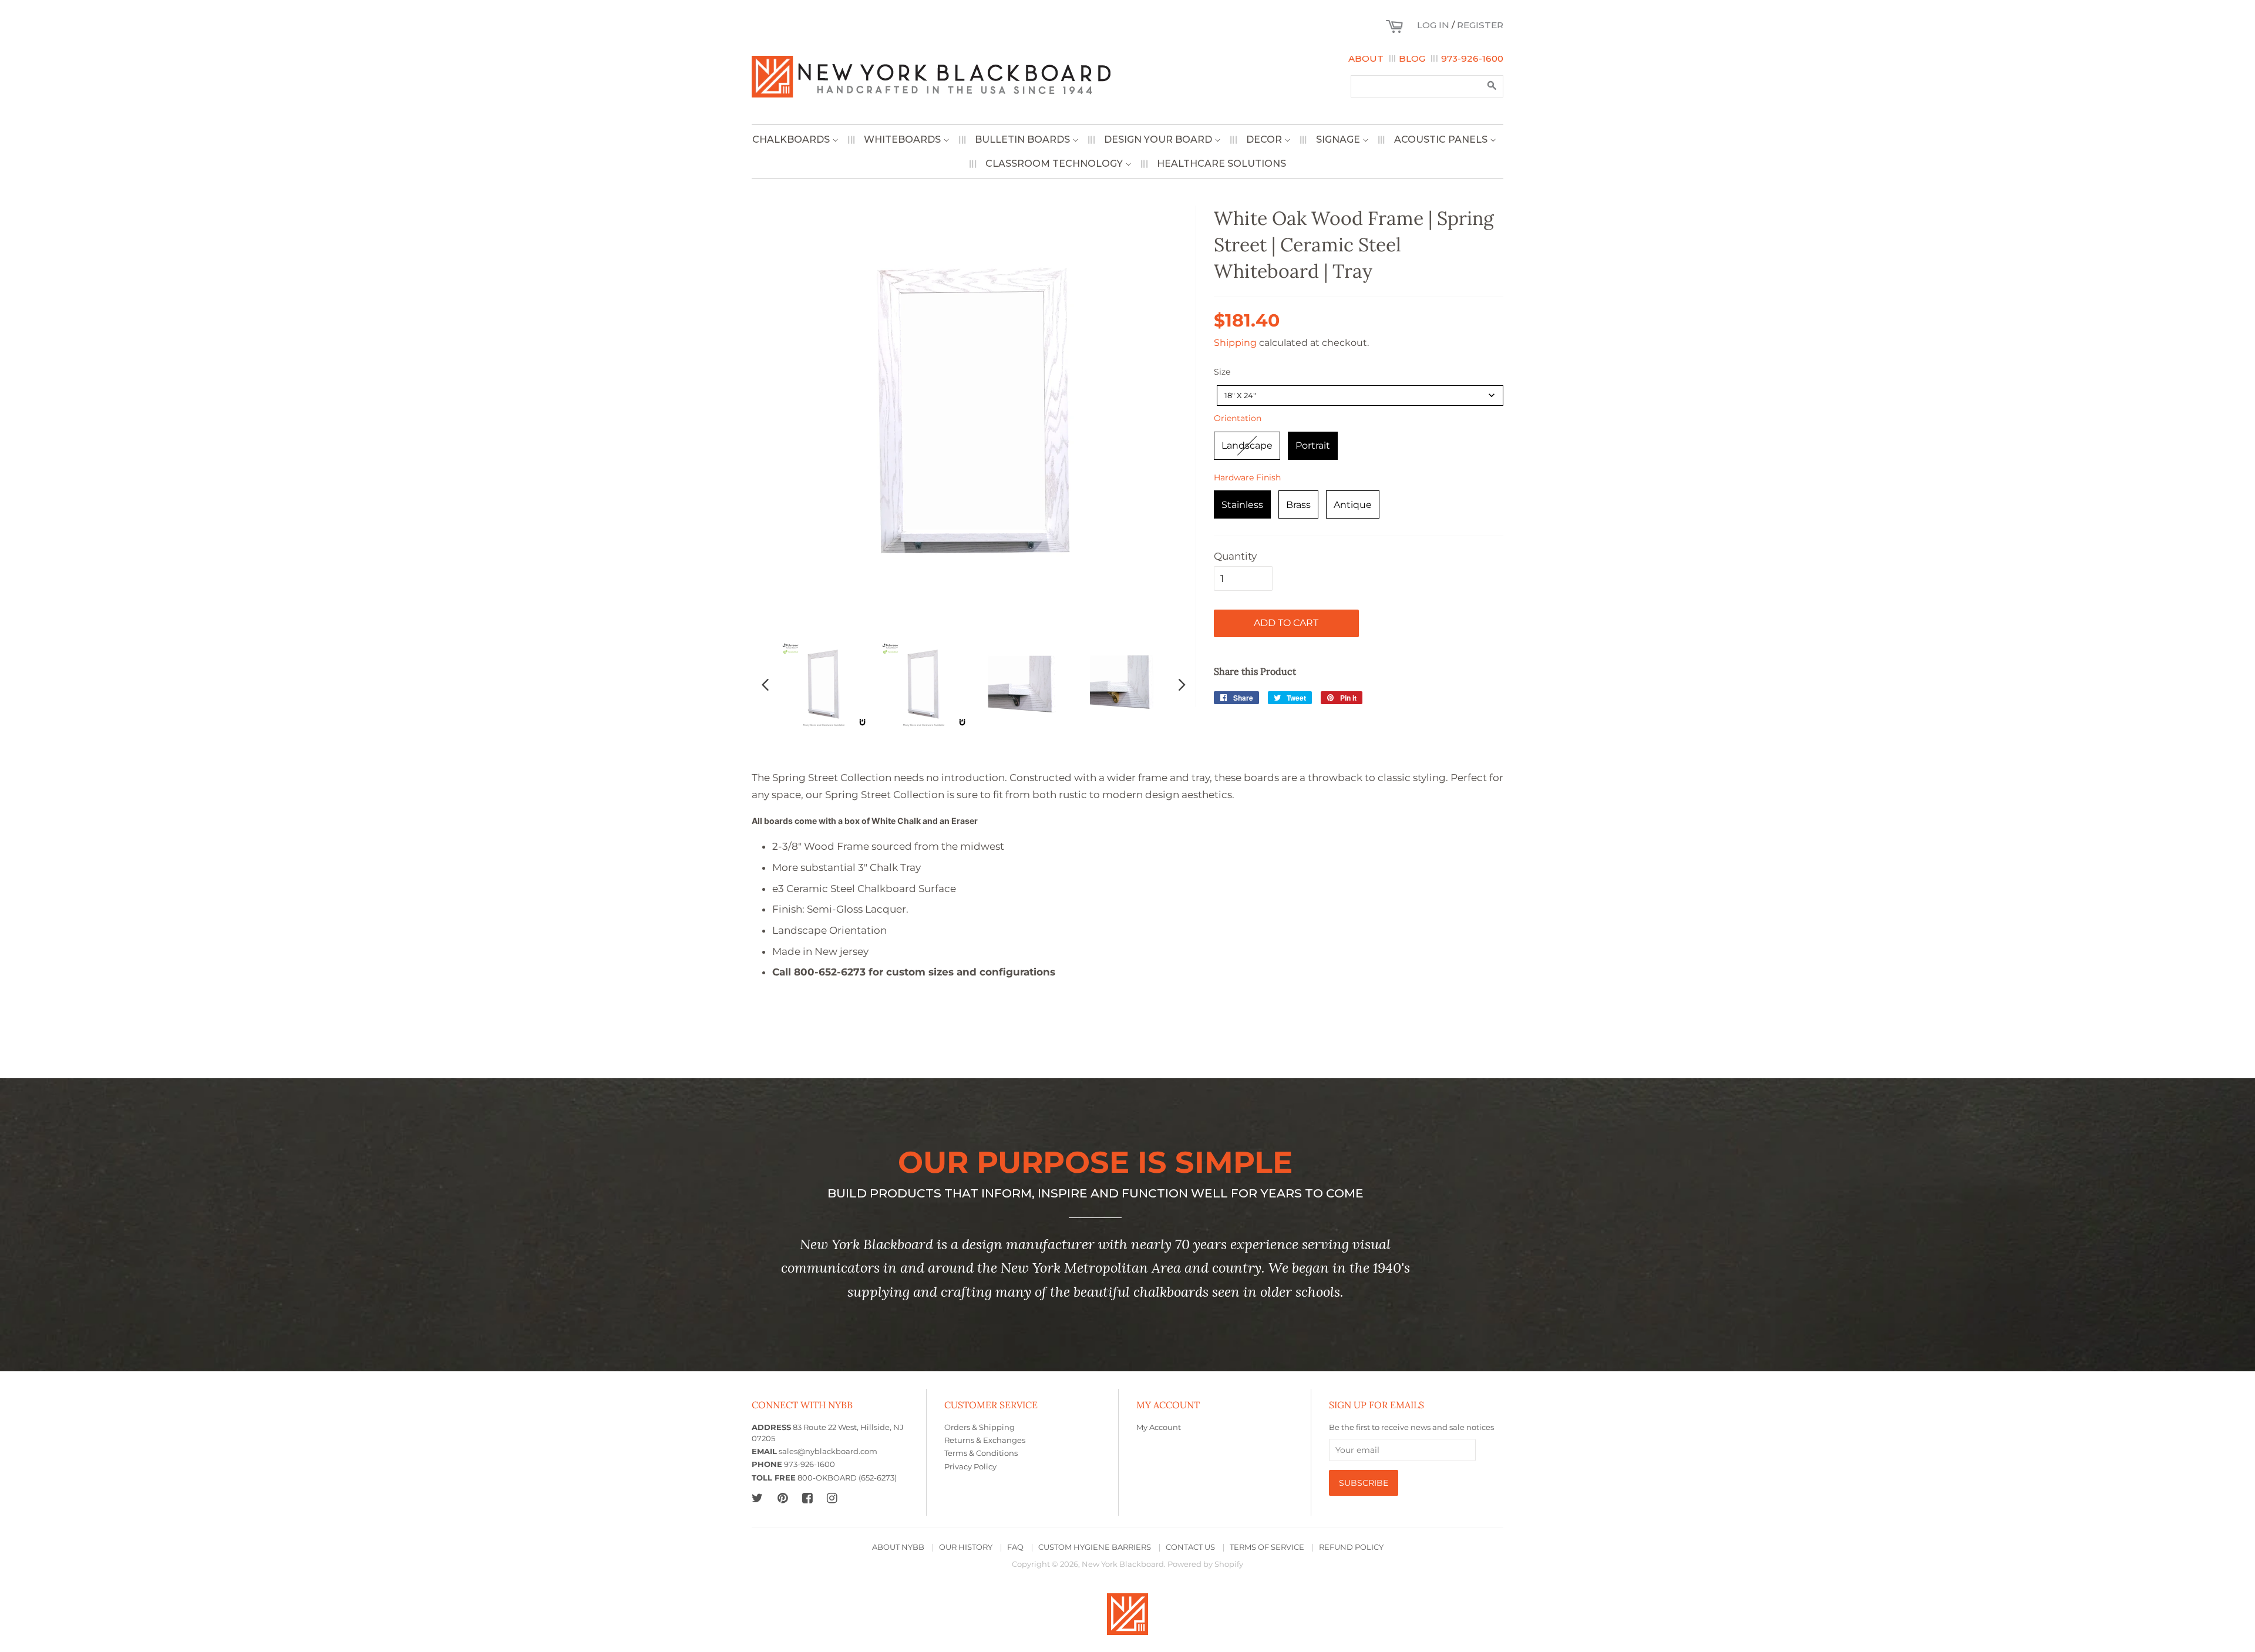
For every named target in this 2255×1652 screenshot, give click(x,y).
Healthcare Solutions (1221, 164)
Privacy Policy (970, 1467)
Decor (1265, 139)
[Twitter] (757, 1498)
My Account (1159, 1427)
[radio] (1247, 446)
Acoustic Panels (1442, 139)
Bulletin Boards (1024, 139)
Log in (1433, 25)
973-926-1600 (1472, 58)
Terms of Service (1267, 1547)
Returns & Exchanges (985, 1440)
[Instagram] (832, 1498)
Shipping (1235, 343)
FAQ (1015, 1547)
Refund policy (1351, 1547)
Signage (1339, 139)
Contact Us (1190, 1547)
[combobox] (1360, 396)
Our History (966, 1547)
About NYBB (898, 1547)
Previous (765, 684)
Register (1480, 25)
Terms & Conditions (981, 1453)
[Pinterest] (782, 1498)
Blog (1412, 58)
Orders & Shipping (980, 1427)
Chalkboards (792, 139)
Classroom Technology (1055, 164)
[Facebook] (807, 1498)
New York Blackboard (1123, 1564)
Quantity (1235, 556)
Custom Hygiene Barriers (1095, 1547)
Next (1182, 684)
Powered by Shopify (1205, 1564)
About (1366, 58)
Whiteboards (903, 139)
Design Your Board (1159, 139)
